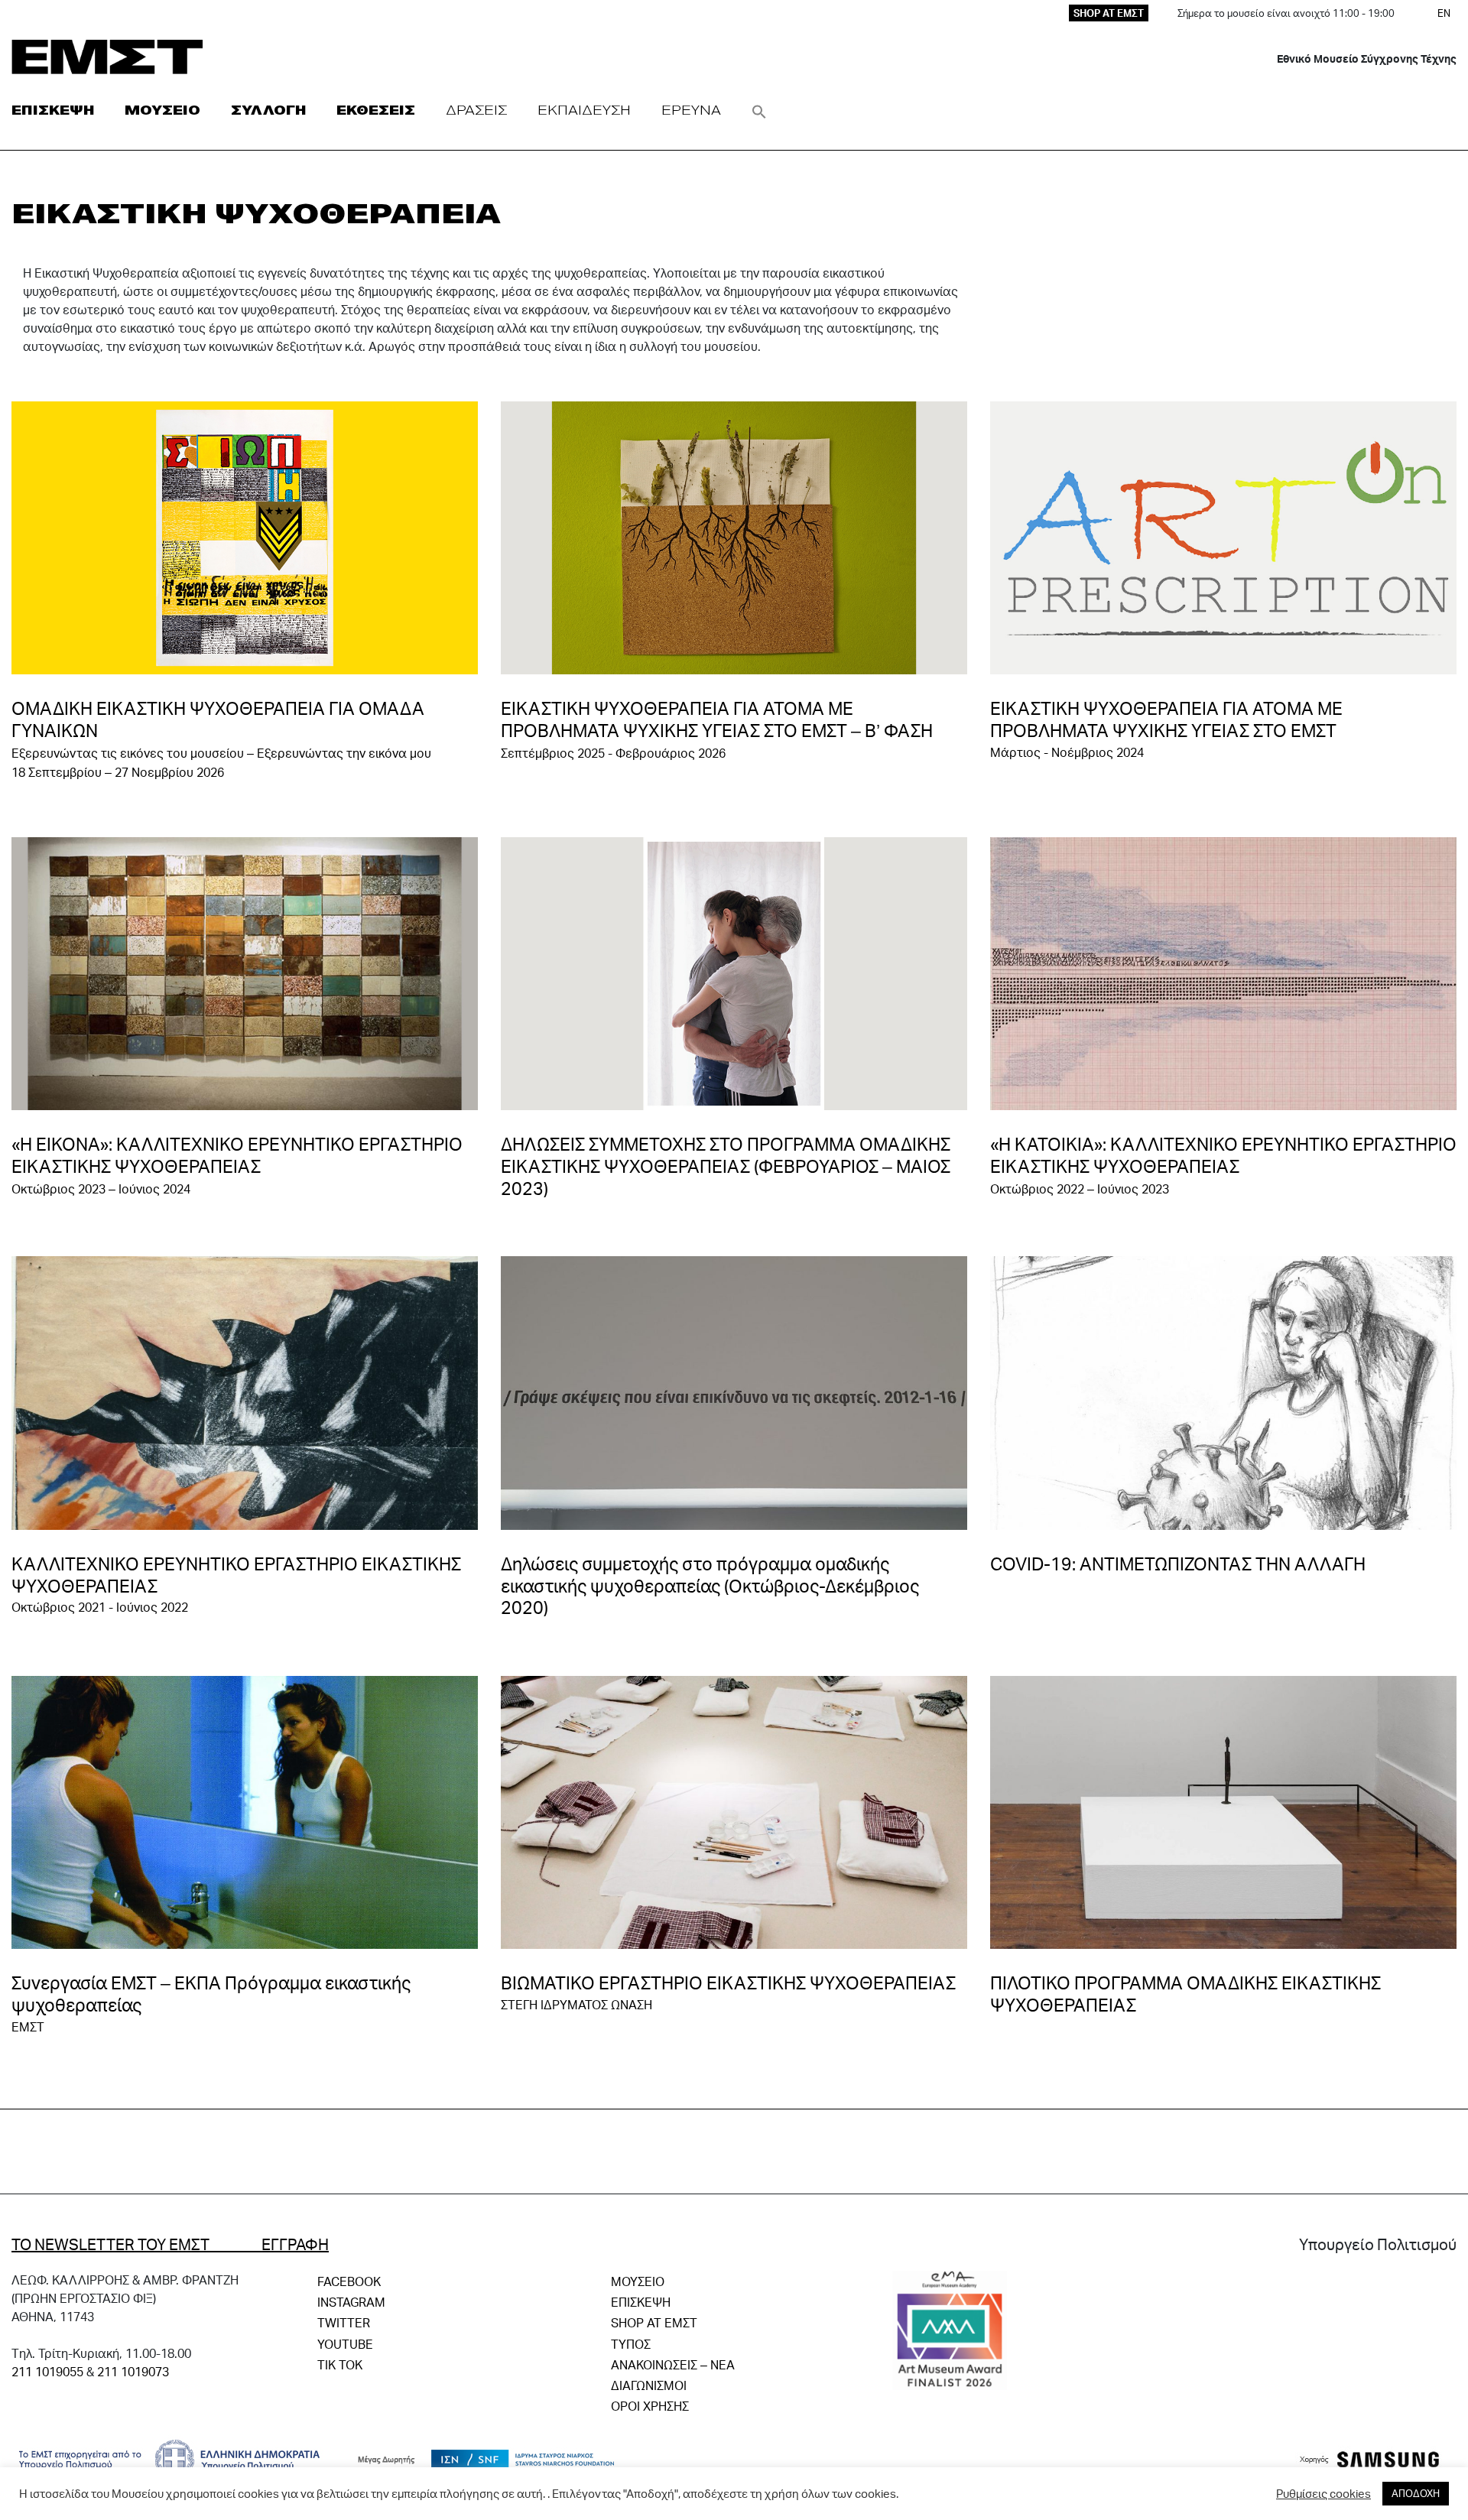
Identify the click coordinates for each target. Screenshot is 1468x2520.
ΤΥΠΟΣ (631, 2344)
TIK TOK (340, 2364)
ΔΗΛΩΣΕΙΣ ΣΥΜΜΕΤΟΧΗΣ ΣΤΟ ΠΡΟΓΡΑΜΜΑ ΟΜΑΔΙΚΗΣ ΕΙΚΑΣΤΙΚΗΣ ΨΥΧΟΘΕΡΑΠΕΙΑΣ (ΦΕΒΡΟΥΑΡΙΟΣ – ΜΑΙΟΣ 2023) (726, 1166)
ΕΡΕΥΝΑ (691, 110)
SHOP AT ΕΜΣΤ (1109, 13)
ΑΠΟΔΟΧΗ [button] (1416, 2493)
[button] (759, 110)
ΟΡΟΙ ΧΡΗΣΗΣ (650, 2406)
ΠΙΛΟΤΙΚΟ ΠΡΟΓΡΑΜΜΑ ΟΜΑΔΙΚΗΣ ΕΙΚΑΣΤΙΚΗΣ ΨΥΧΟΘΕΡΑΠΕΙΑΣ (1185, 1994)
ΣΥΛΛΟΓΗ (268, 110)
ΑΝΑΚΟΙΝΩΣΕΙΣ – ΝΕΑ (673, 2364)
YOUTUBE (345, 2344)
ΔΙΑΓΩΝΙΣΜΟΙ (649, 2385)
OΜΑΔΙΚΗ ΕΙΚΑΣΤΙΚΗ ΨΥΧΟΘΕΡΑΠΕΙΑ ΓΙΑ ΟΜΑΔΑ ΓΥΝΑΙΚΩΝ (218, 719)
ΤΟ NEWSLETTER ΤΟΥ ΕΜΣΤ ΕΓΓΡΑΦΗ (170, 2244)
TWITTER (344, 2322)
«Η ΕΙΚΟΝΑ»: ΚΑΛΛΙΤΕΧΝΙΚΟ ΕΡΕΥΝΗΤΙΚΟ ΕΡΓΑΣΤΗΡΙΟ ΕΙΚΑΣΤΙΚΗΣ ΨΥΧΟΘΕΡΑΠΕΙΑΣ (237, 1155)
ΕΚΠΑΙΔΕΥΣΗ (584, 110)
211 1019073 (133, 2371)
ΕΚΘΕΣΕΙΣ (376, 110)
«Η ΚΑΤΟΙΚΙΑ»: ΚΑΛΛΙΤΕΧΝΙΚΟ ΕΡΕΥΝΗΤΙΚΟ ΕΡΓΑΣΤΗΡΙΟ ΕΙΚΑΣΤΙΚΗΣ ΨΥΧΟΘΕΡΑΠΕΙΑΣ (1223, 1155)
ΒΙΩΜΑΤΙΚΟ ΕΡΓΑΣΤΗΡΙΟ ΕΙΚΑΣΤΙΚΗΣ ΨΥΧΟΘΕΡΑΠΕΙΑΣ (728, 1983)
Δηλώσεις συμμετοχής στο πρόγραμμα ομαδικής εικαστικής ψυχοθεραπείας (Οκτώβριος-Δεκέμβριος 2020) (710, 1586)
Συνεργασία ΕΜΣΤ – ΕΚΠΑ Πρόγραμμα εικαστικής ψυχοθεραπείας (211, 1994)
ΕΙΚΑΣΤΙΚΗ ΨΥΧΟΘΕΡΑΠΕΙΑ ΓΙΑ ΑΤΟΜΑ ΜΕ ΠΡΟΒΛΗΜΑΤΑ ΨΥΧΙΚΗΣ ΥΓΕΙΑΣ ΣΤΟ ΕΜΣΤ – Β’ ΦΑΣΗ (717, 719)
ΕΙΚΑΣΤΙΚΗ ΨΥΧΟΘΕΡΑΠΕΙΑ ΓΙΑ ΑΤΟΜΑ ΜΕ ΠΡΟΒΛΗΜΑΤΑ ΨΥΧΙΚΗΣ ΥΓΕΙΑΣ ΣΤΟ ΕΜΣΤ (1166, 719)
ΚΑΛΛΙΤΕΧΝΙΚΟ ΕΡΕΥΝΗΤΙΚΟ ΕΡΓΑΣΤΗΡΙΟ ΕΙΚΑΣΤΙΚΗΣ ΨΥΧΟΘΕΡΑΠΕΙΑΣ (236, 1575)
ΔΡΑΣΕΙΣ (476, 110)
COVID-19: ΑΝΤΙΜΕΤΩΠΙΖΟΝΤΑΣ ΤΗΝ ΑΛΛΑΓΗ (1178, 1564)
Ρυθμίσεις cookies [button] (1323, 2494)
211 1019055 (47, 2371)
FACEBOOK (349, 2281)
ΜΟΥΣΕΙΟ (162, 110)
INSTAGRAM (351, 2302)
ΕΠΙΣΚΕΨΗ (53, 110)
